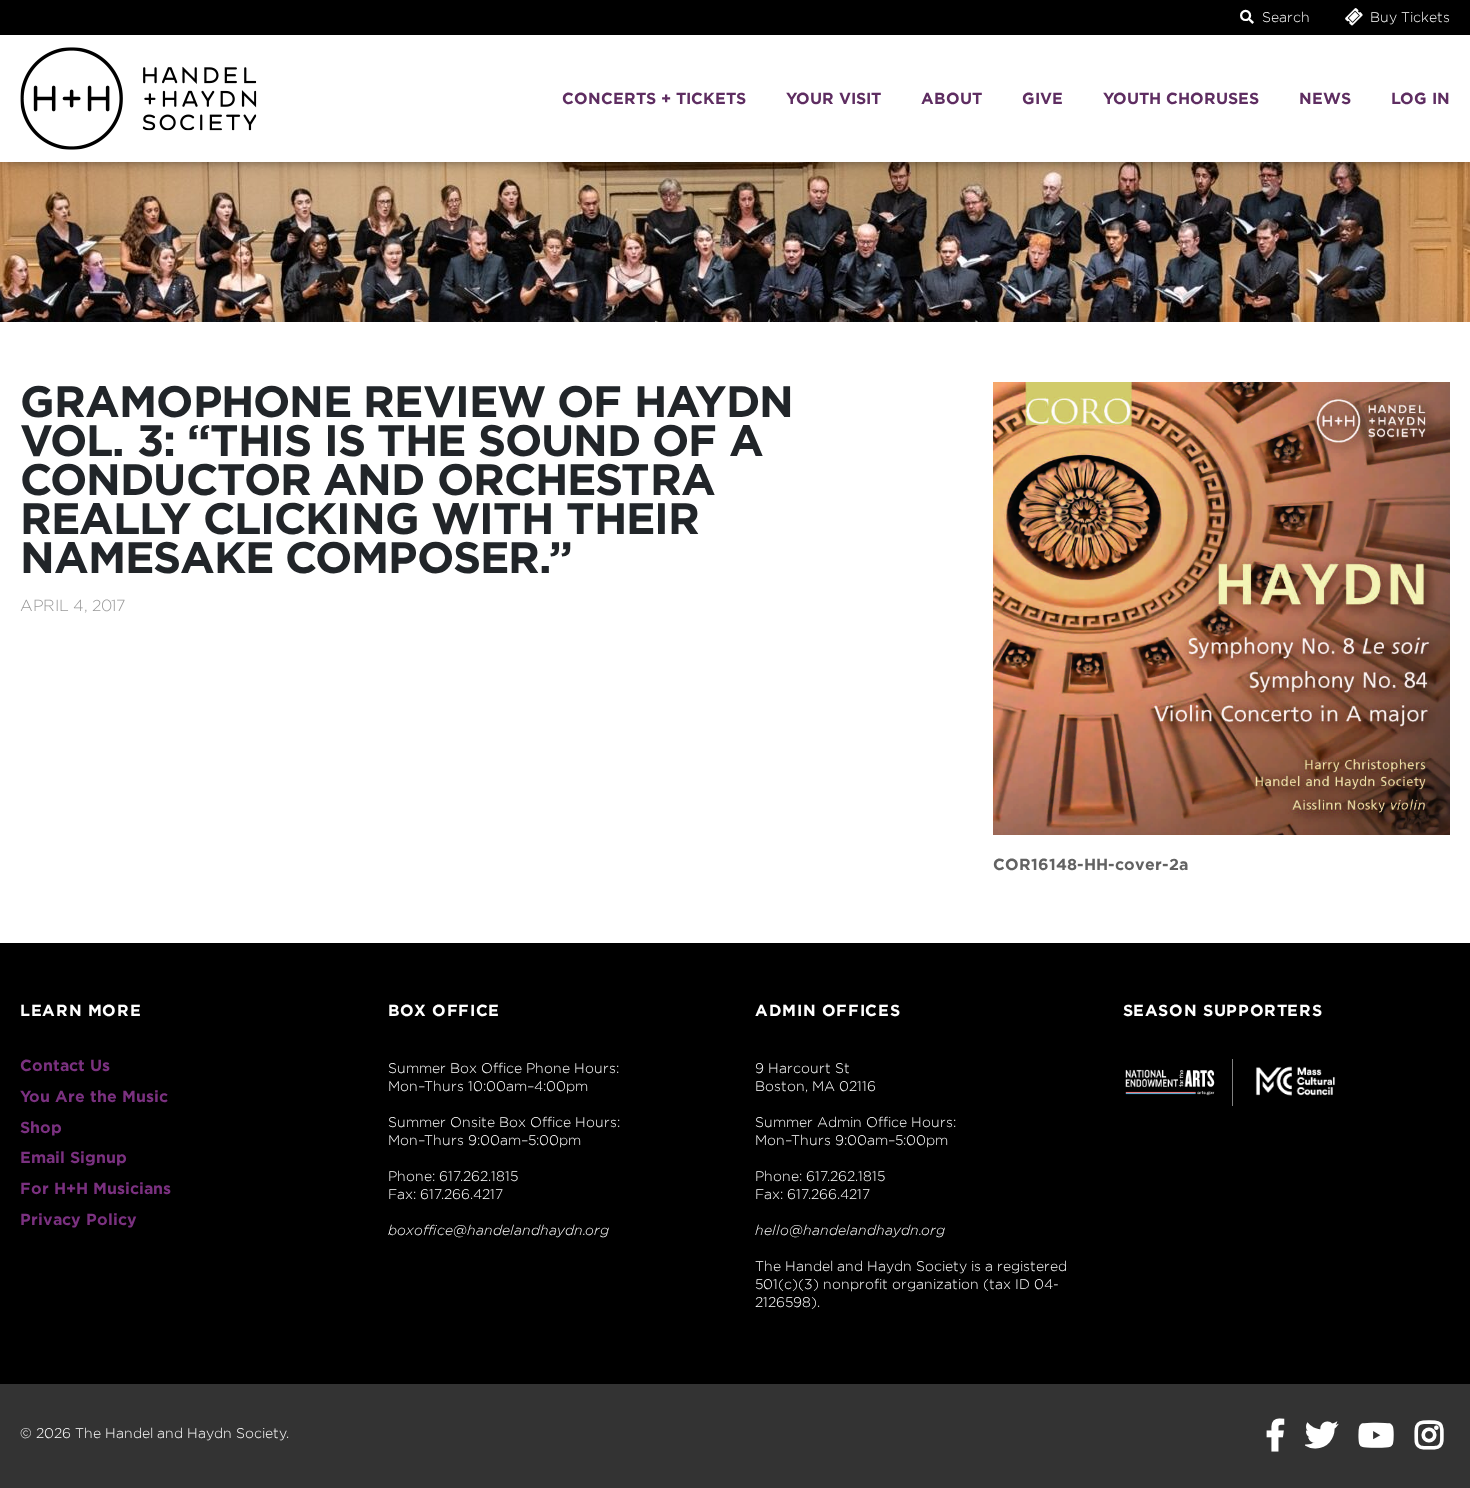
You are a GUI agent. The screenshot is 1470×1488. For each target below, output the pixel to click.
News (1325, 98)
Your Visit (833, 98)
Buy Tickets (1408, 17)
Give (1042, 98)
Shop (41, 1127)
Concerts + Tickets (654, 98)
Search (1284, 17)
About (951, 98)
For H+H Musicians (95, 1188)
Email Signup (73, 1157)
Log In (1420, 98)
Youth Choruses (1181, 98)
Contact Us (65, 1065)
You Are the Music (94, 1096)
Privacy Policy (78, 1219)
